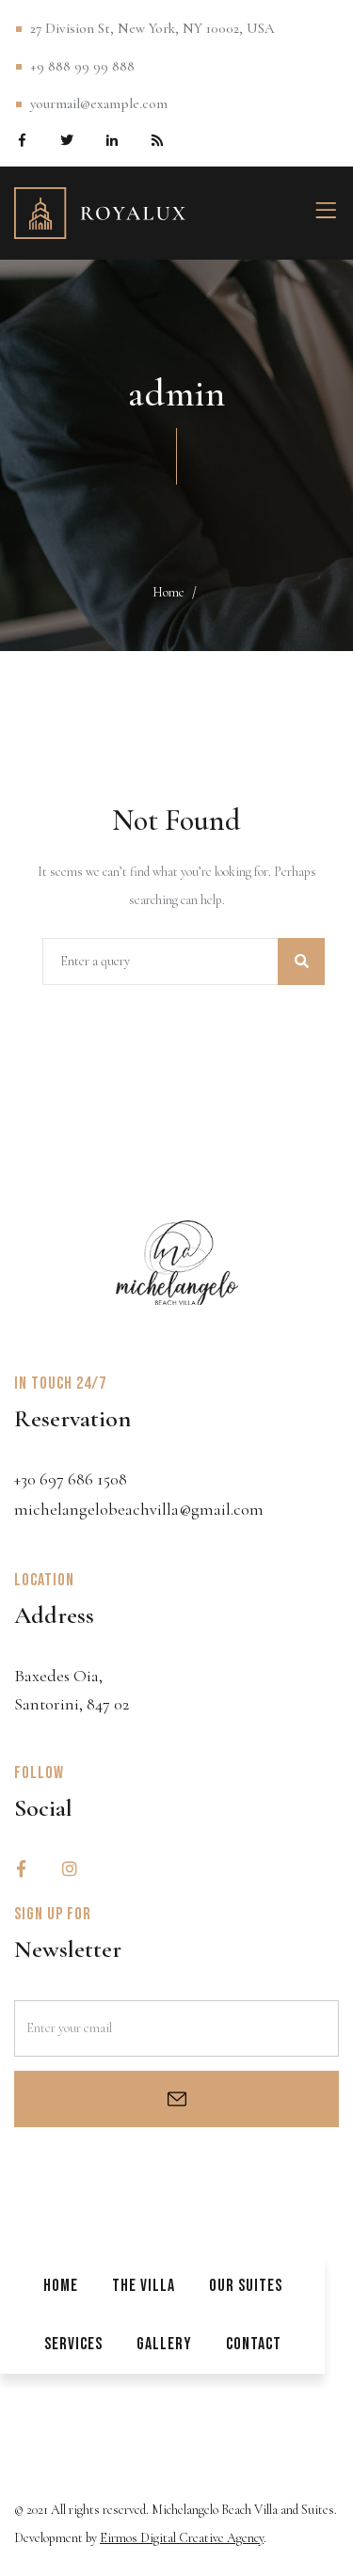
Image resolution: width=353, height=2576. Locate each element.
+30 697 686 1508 (71, 1479)
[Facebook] (21, 139)
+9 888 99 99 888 (82, 66)
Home (168, 592)
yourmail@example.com (99, 103)
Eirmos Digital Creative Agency (182, 2538)
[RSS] (157, 139)
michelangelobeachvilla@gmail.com (139, 1509)
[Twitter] (66, 139)
